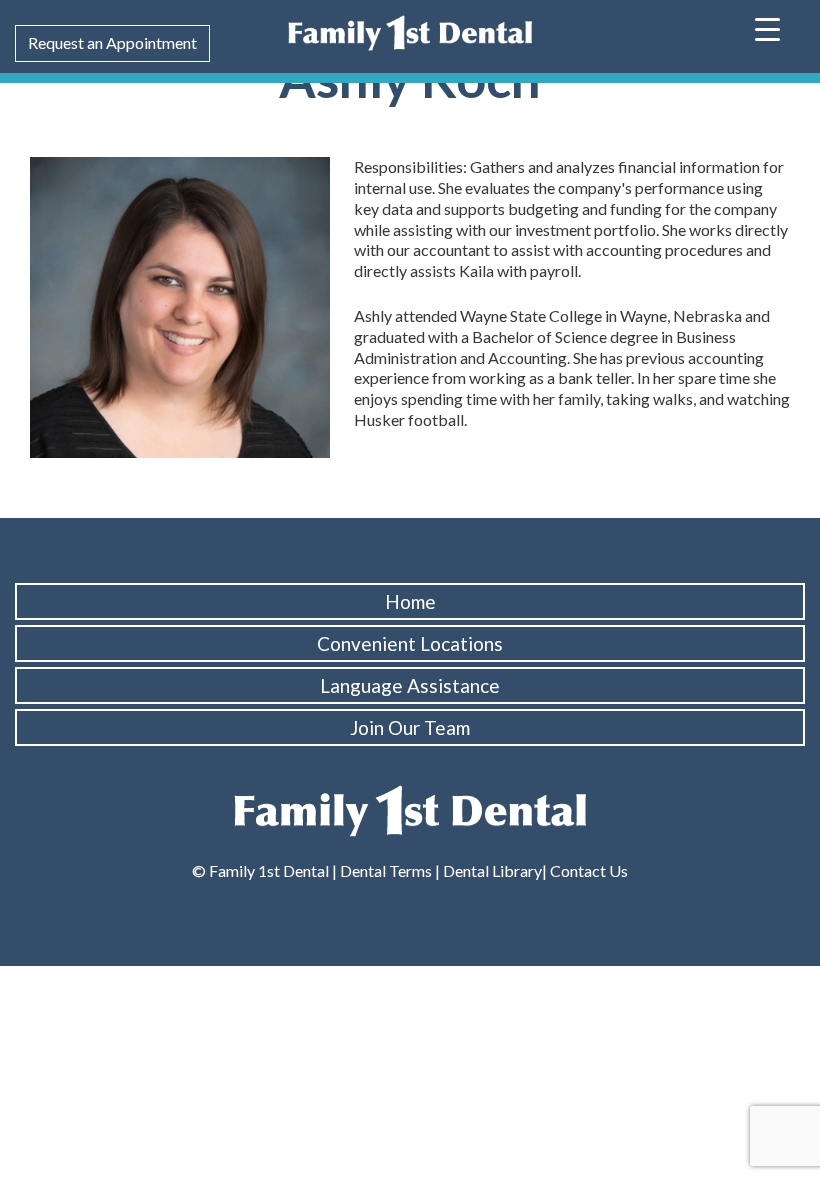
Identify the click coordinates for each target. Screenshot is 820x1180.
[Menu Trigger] (767, 27)
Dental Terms (386, 870)
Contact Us (587, 870)
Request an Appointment (112, 42)
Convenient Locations (410, 643)
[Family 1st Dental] (409, 30)
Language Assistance (410, 685)
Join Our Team (410, 727)
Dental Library (492, 870)
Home (410, 601)
